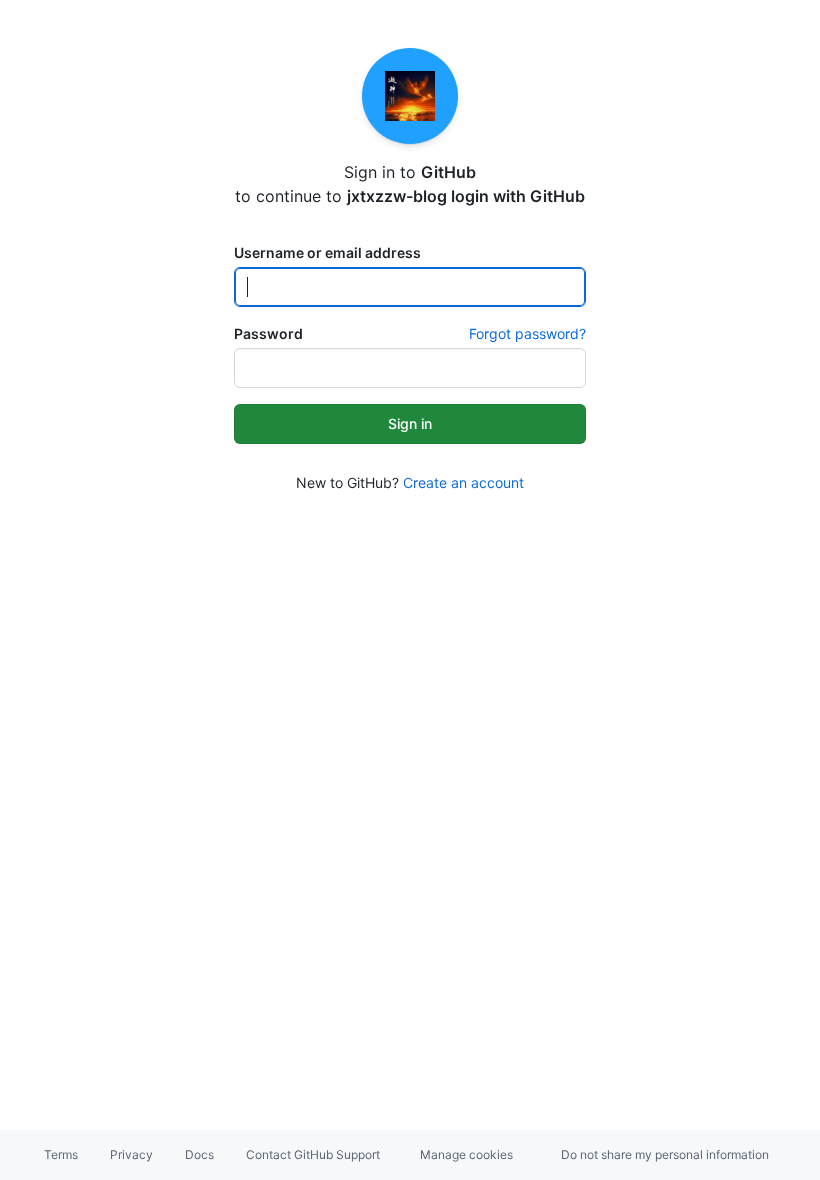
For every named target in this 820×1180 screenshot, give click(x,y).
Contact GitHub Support (313, 1154)
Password (268, 333)
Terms (61, 1154)
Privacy (131, 1154)
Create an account (463, 482)
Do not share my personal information (665, 1154)
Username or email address (327, 252)
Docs (199, 1154)
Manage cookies (466, 1154)
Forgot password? (527, 333)
